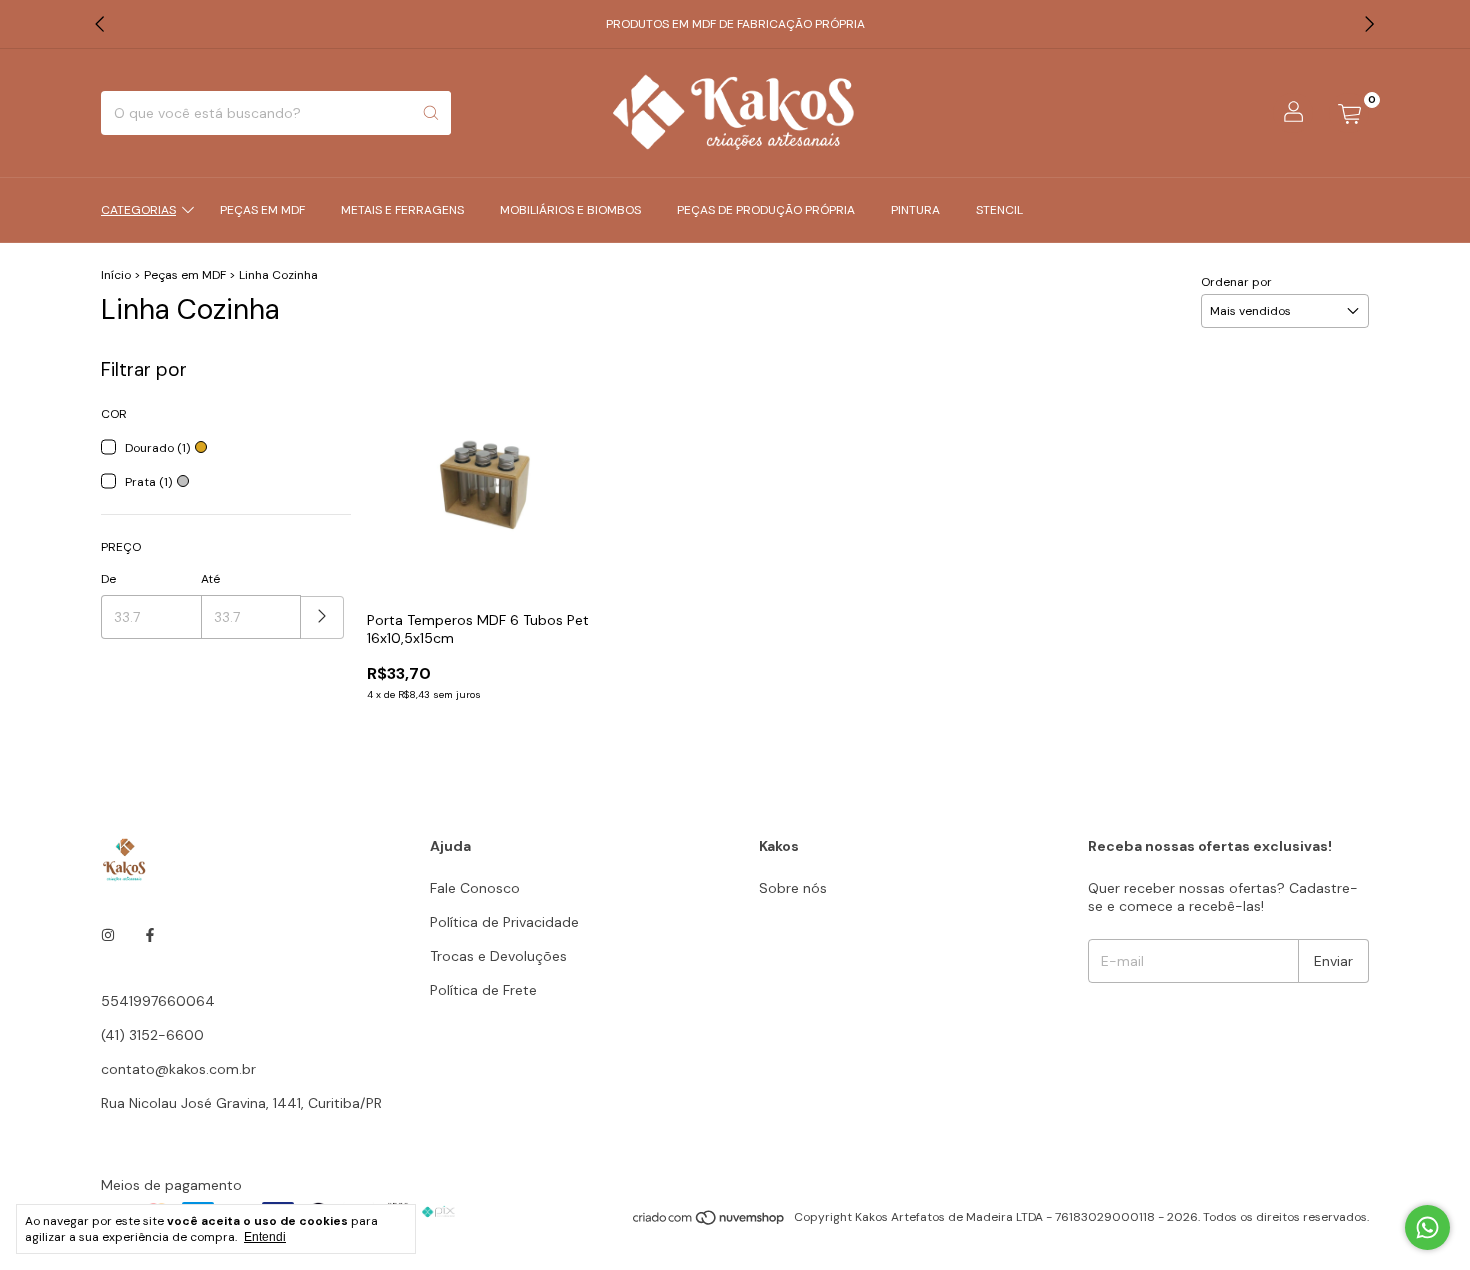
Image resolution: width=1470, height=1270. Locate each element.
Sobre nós (793, 888)
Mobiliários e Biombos (570, 210)
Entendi (265, 1237)
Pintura (915, 210)
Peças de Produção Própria (766, 210)
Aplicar (322, 617)
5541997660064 (158, 1001)
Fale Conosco (475, 888)
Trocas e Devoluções (498, 956)
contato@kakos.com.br (178, 1069)
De (108, 579)
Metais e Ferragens (402, 210)
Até (210, 579)
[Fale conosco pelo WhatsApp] (1427, 1227)
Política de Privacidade (504, 922)
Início (116, 275)
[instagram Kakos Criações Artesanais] (108, 935)
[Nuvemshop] (709, 1222)
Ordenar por (1236, 282)
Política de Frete (483, 990)
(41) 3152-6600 (152, 1035)
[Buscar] (431, 113)
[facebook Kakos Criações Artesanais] (150, 935)
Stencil (999, 210)
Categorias (138, 210)
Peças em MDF (262, 210)
